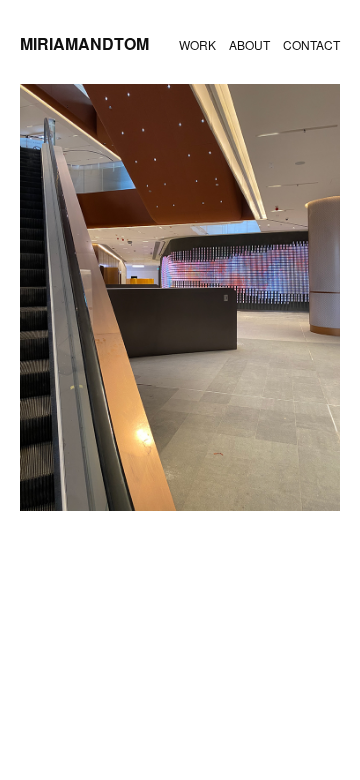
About (249, 44)
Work (197, 44)
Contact (311, 44)
